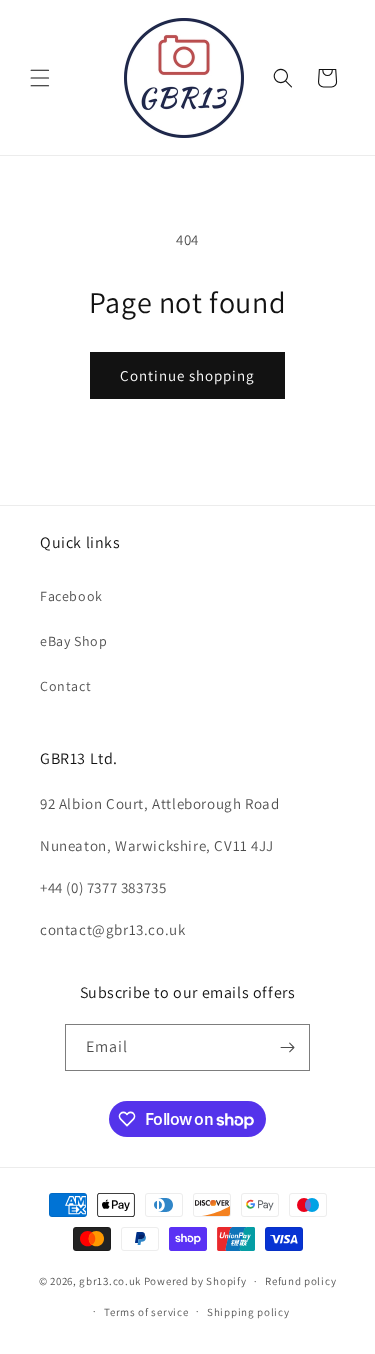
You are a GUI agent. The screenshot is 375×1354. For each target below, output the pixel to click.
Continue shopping (187, 375)
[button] (40, 78)
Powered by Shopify (195, 1281)
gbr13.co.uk (110, 1281)
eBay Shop (73, 641)
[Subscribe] (287, 1047)
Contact (65, 686)
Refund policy (300, 1281)
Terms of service (146, 1312)
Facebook (71, 596)
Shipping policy (248, 1312)
